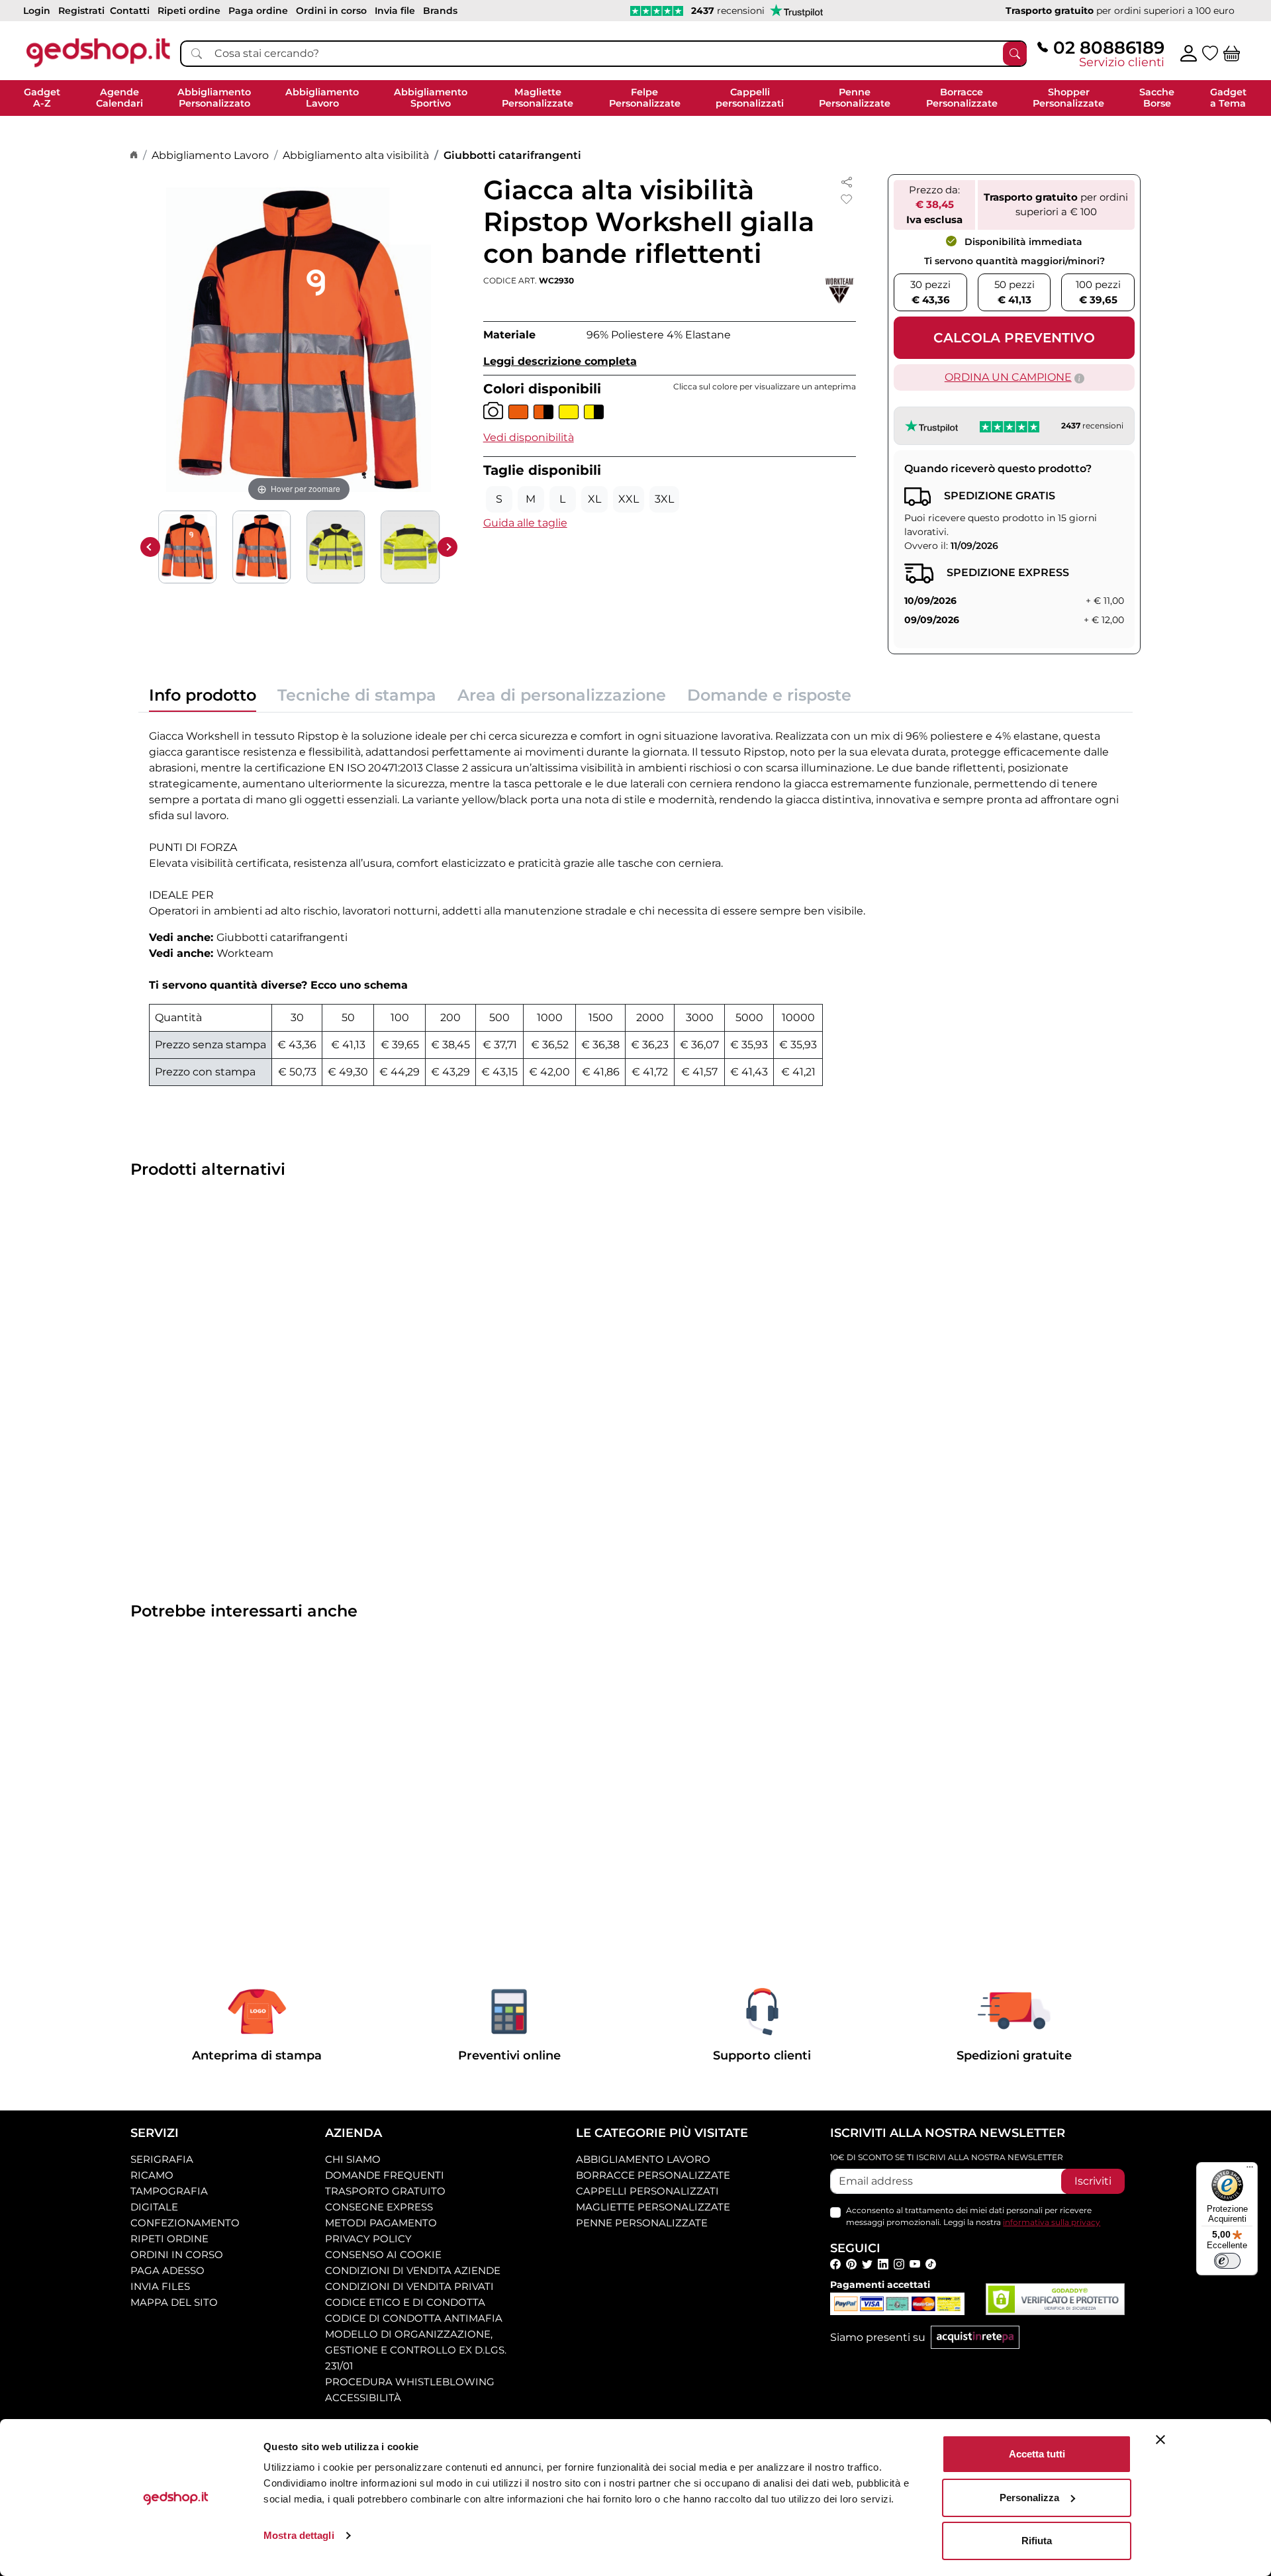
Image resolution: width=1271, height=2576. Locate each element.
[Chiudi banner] (1160, 2440)
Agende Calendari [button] (119, 98)
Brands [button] (440, 11)
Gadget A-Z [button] (42, 98)
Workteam (245, 953)
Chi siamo (353, 2159)
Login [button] (37, 11)
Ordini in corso (177, 2254)
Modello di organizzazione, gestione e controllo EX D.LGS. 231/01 (416, 2350)
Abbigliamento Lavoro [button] (322, 98)
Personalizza (1029, 2498)
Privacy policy (368, 2239)
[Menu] (1250, 2170)
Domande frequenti (385, 2175)
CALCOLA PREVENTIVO (1014, 338)
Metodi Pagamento (381, 2223)
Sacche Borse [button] (1157, 98)
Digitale (154, 2207)
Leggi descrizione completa (560, 361)
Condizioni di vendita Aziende (413, 2270)
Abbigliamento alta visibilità (356, 155)
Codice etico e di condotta (405, 2302)
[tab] (203, 699)
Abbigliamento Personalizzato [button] (214, 98)
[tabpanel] (635, 905)
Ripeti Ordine (169, 2239)
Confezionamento (185, 2223)
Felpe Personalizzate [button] (645, 98)
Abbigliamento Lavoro (210, 155)
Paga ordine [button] (258, 11)
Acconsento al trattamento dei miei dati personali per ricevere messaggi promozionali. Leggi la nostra (973, 2216)
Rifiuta (1037, 2541)
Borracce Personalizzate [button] (962, 98)
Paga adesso (167, 2270)
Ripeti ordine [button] (189, 11)
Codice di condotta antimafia (414, 2318)
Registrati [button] (81, 11)
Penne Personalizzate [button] (855, 98)
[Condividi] (847, 182)
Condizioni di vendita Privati (409, 2286)
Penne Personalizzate (642, 2223)
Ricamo (152, 2175)
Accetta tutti (1037, 2454)
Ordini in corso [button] (331, 11)
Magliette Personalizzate (653, 2207)
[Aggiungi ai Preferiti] (847, 199)
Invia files (160, 2286)
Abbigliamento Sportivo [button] (431, 98)
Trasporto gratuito (385, 2191)
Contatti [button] (130, 11)
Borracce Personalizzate (653, 2175)
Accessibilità (363, 2398)
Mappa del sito (174, 2302)
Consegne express (379, 2207)
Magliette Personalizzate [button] (538, 98)
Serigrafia (162, 2159)
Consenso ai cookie (383, 2254)
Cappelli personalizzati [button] (750, 98)
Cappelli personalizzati (647, 2191)
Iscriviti (1093, 2181)
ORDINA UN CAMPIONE (1008, 377)
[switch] (1227, 2261)
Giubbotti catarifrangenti (512, 155)
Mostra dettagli (299, 2535)
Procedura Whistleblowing (410, 2382)
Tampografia (169, 2191)
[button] (529, 437)
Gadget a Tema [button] (1228, 98)
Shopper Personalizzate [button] (1068, 98)
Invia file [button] (395, 11)
